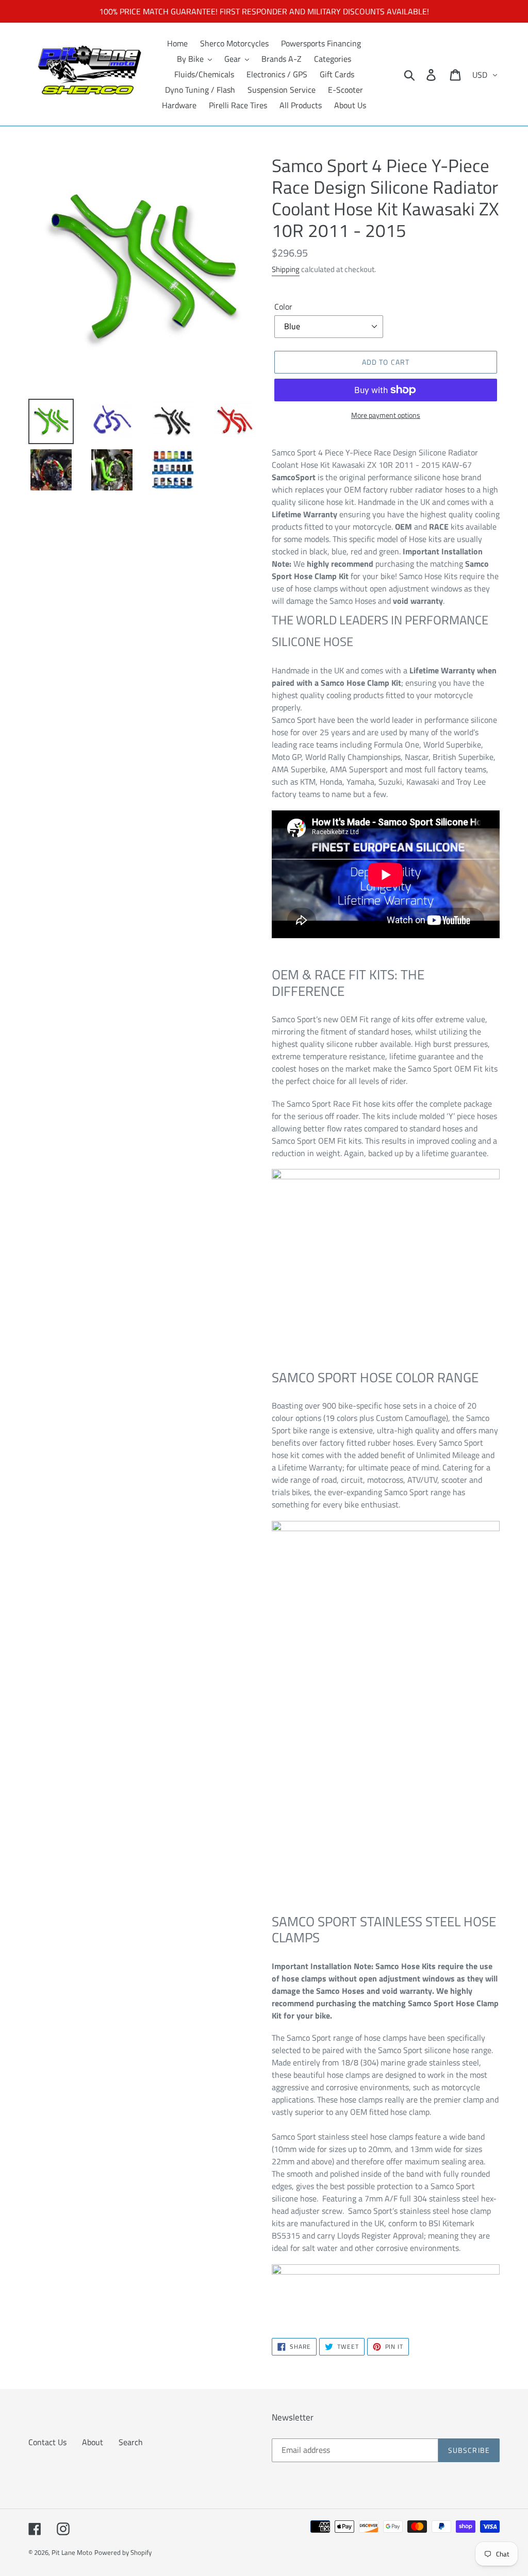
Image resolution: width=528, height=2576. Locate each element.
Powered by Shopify (123, 2552)
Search (131, 2442)
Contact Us (47, 2442)
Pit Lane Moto (72, 2552)
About (93, 2442)
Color (283, 307)
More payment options (386, 415)
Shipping (286, 269)
